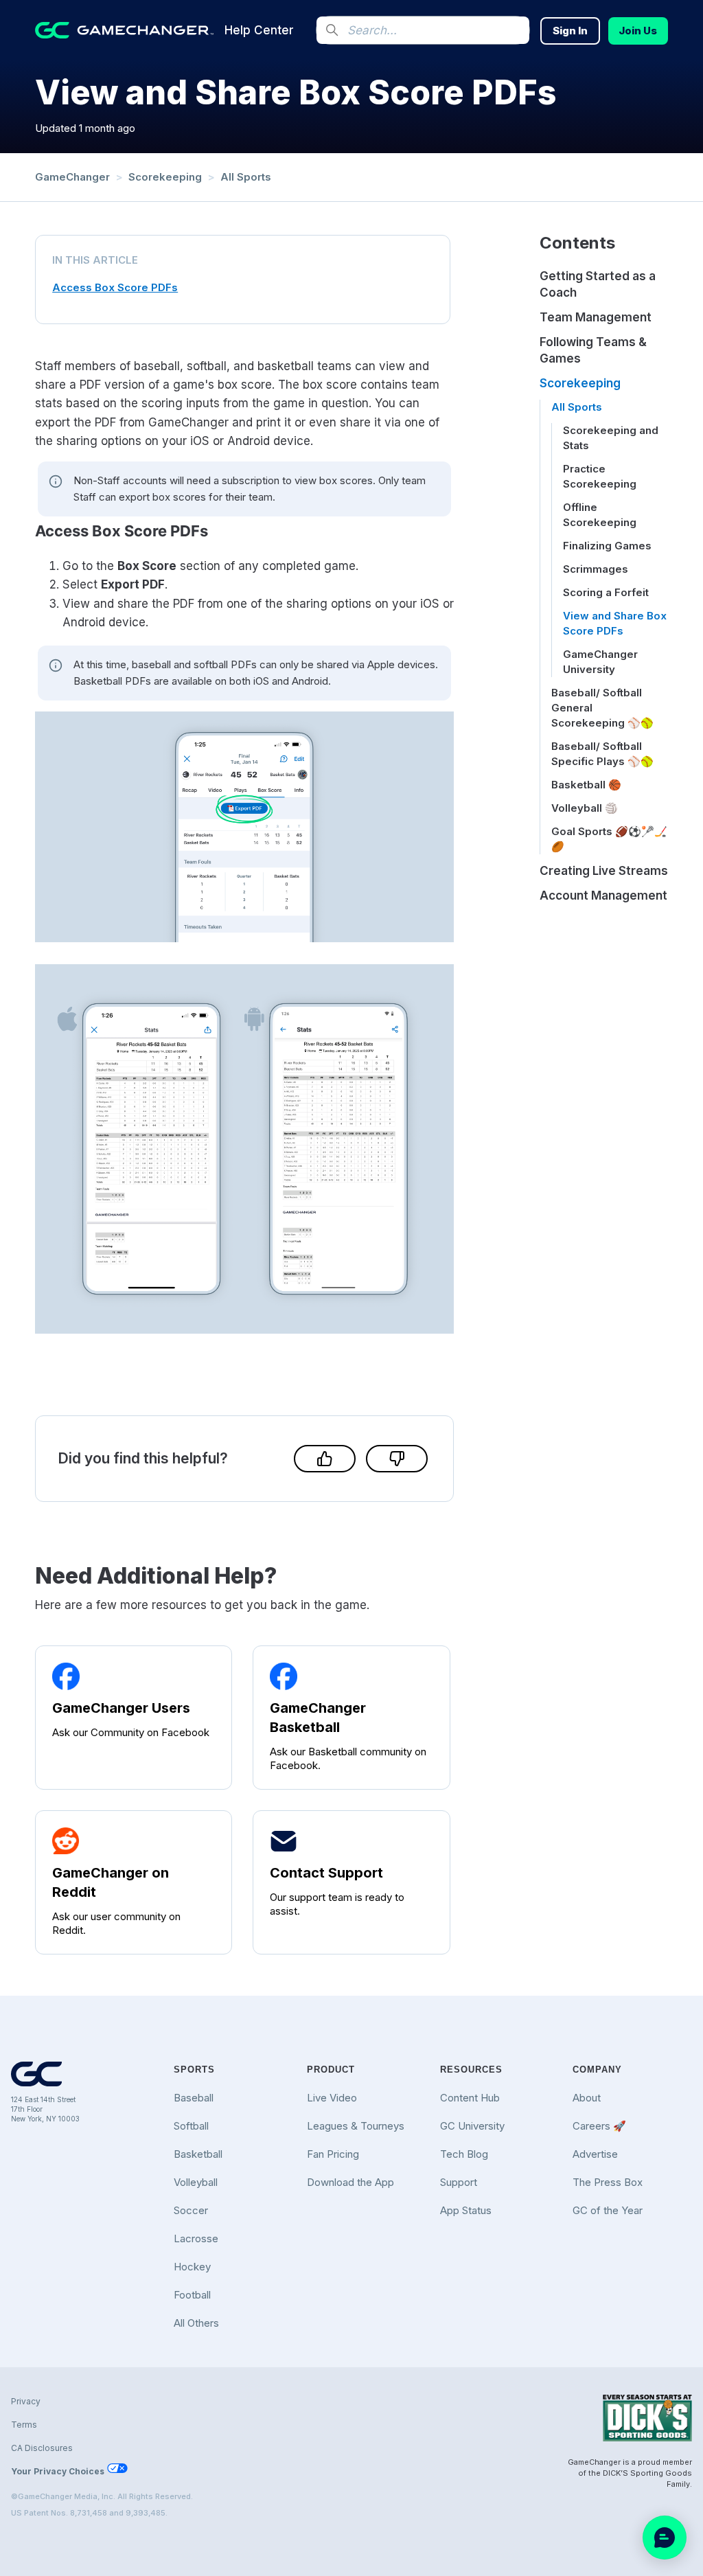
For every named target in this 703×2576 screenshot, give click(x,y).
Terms (24, 2425)
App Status (466, 2210)
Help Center (259, 30)
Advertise (595, 2154)
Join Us (638, 31)
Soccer (191, 2210)
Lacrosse (196, 2238)
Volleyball (196, 2182)
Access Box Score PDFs (115, 287)
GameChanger (72, 177)
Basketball (198, 2154)
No (397, 1459)
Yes (325, 1459)
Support (459, 2182)
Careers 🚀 (599, 2126)
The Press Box (608, 2182)
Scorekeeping (165, 177)
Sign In (570, 31)
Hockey (192, 2267)
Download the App (350, 2182)
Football (192, 2295)
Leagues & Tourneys (356, 2126)
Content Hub (470, 2098)
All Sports (246, 177)
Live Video (332, 2098)
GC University (472, 2126)
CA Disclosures (42, 2448)
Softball (191, 2126)
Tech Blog (464, 2154)
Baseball (194, 2098)
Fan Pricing (333, 2154)
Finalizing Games (607, 546)
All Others (196, 2323)
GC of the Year (608, 2210)
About (587, 2098)
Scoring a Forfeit (606, 592)
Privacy (26, 2401)
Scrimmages (596, 569)
